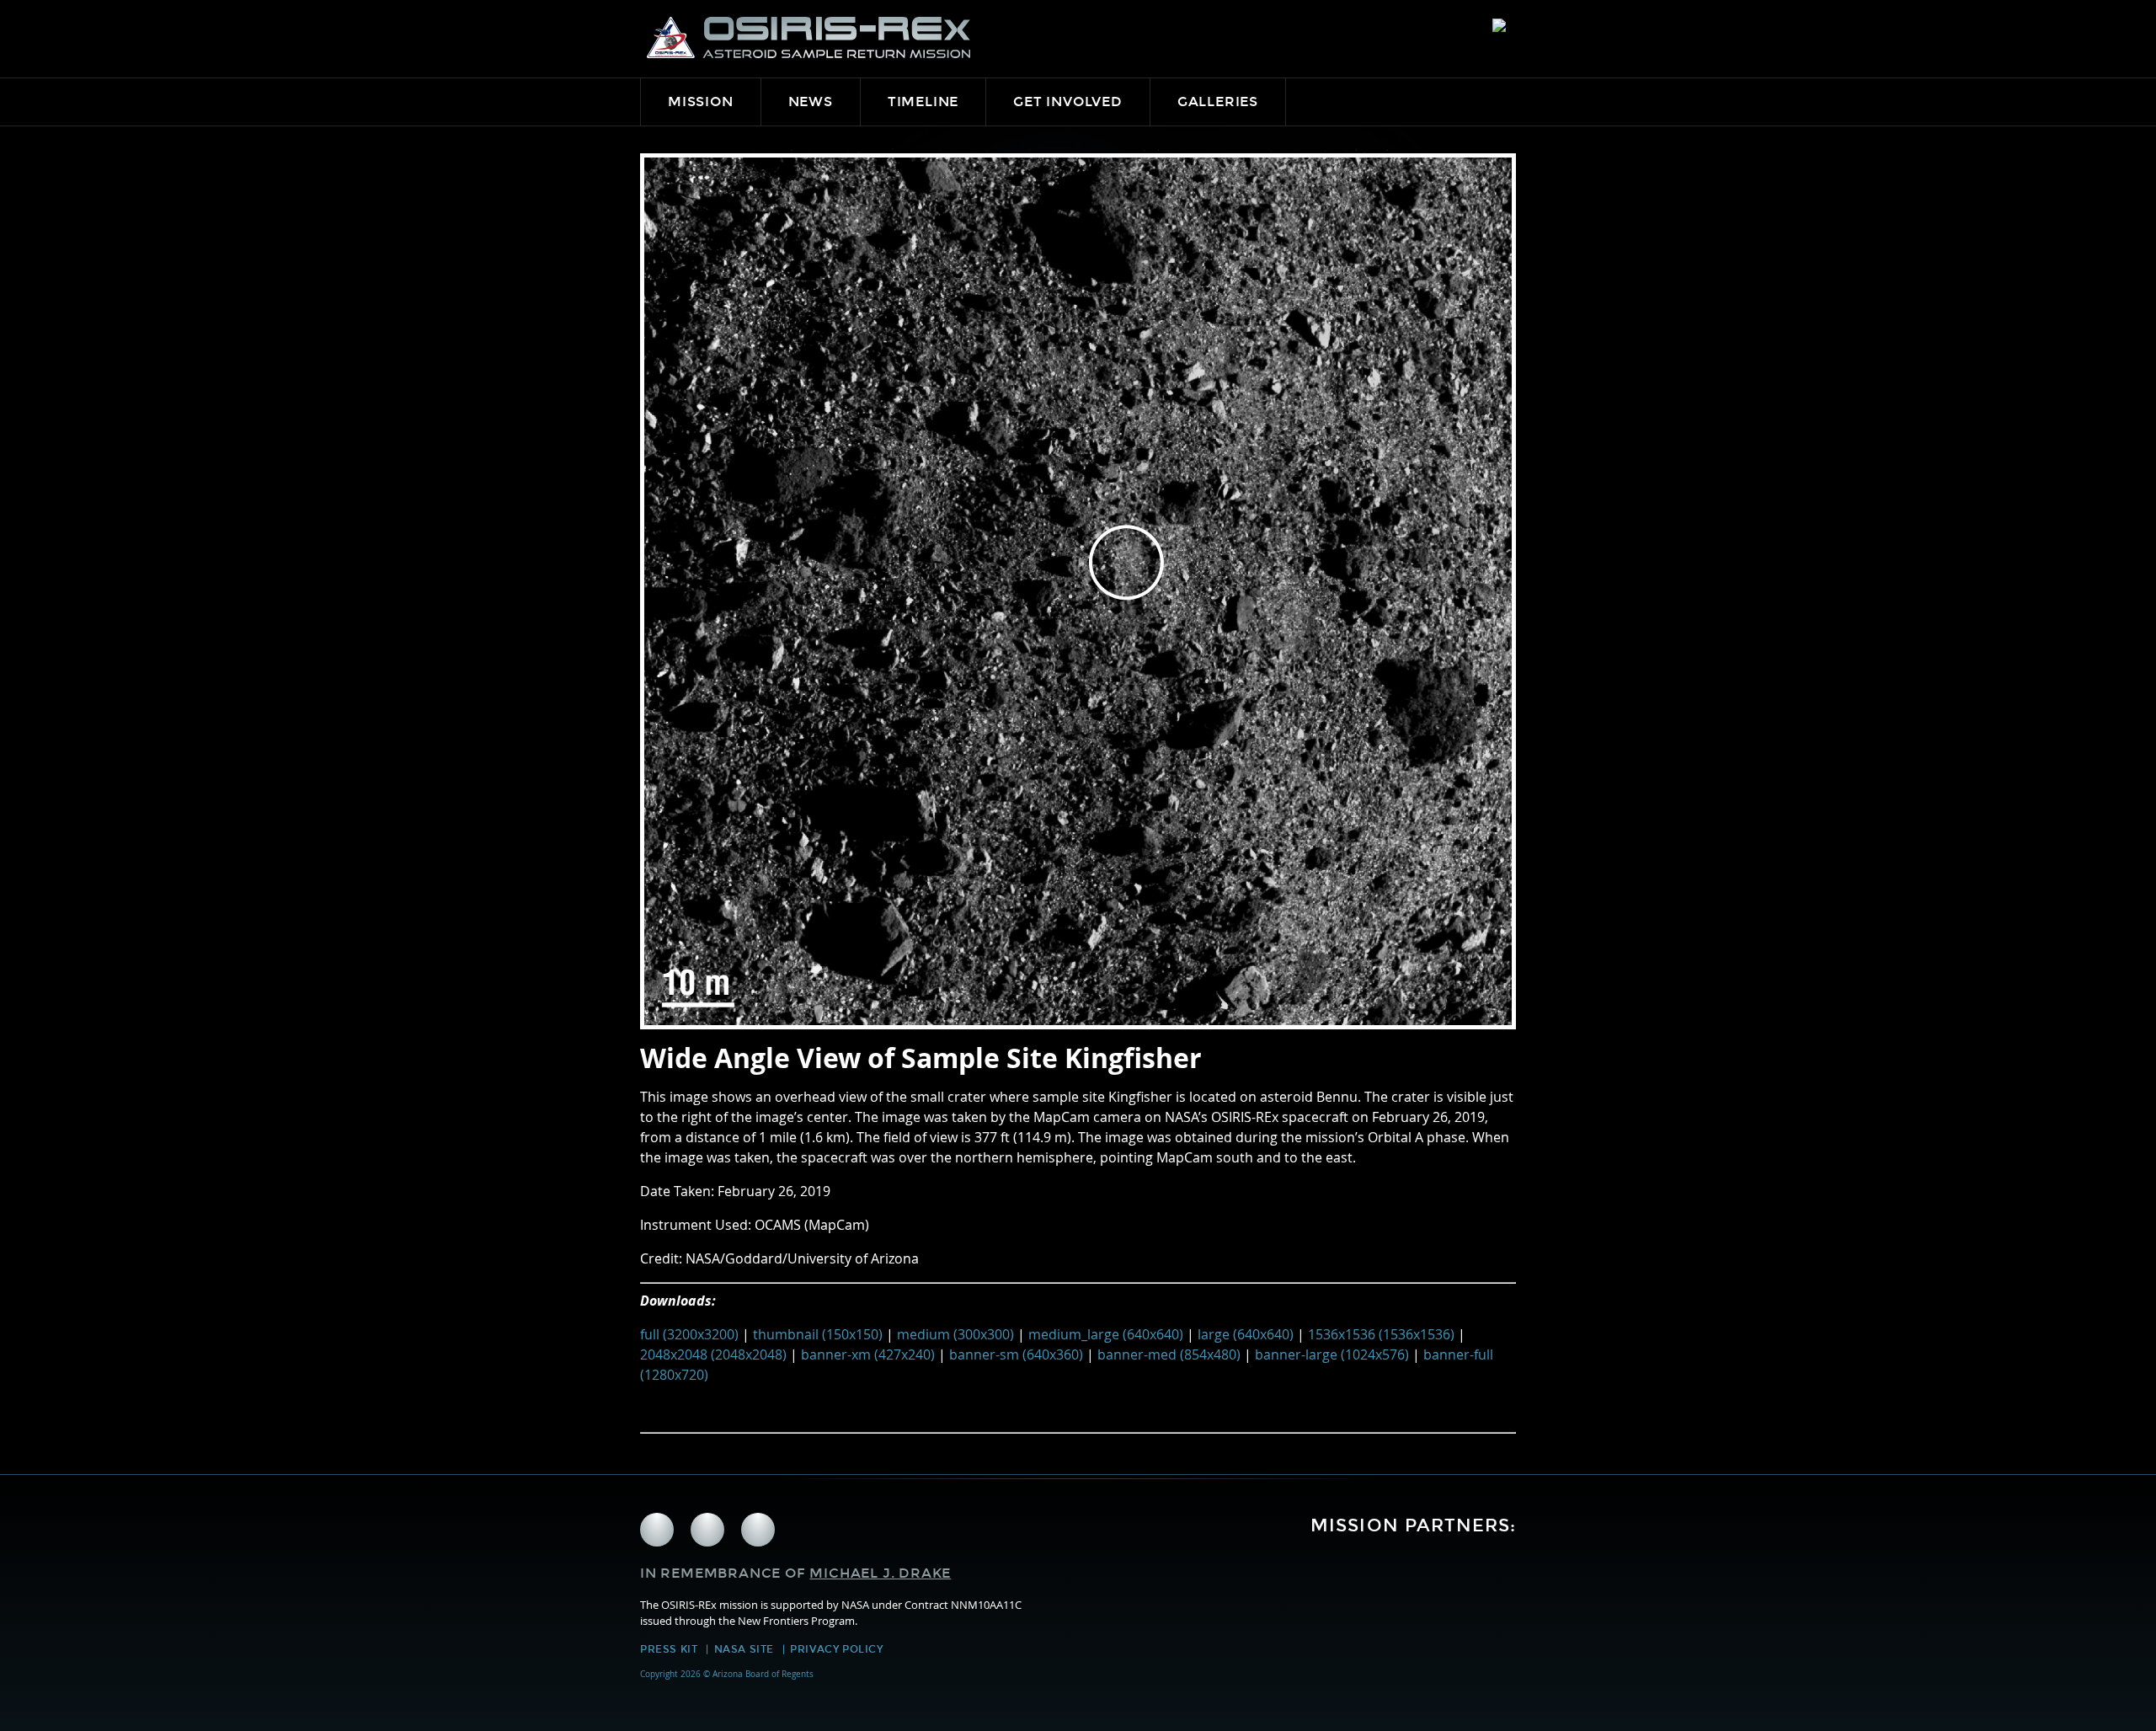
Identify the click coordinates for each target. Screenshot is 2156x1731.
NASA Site (744, 1649)
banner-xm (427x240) (868, 1354)
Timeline (923, 102)
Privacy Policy (836, 1649)
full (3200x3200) (689, 1334)
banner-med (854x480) (1169, 1354)
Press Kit (669, 1649)
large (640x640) (1246, 1334)
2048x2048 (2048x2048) (713, 1354)
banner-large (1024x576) (1332, 1354)
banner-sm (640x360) (1016, 1354)
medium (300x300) (955, 1334)
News (811, 102)
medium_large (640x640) (1106, 1334)
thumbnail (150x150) (818, 1334)
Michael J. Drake (880, 1573)
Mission (701, 102)
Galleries (1218, 102)
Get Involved (1068, 102)
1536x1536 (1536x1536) (1381, 1334)
